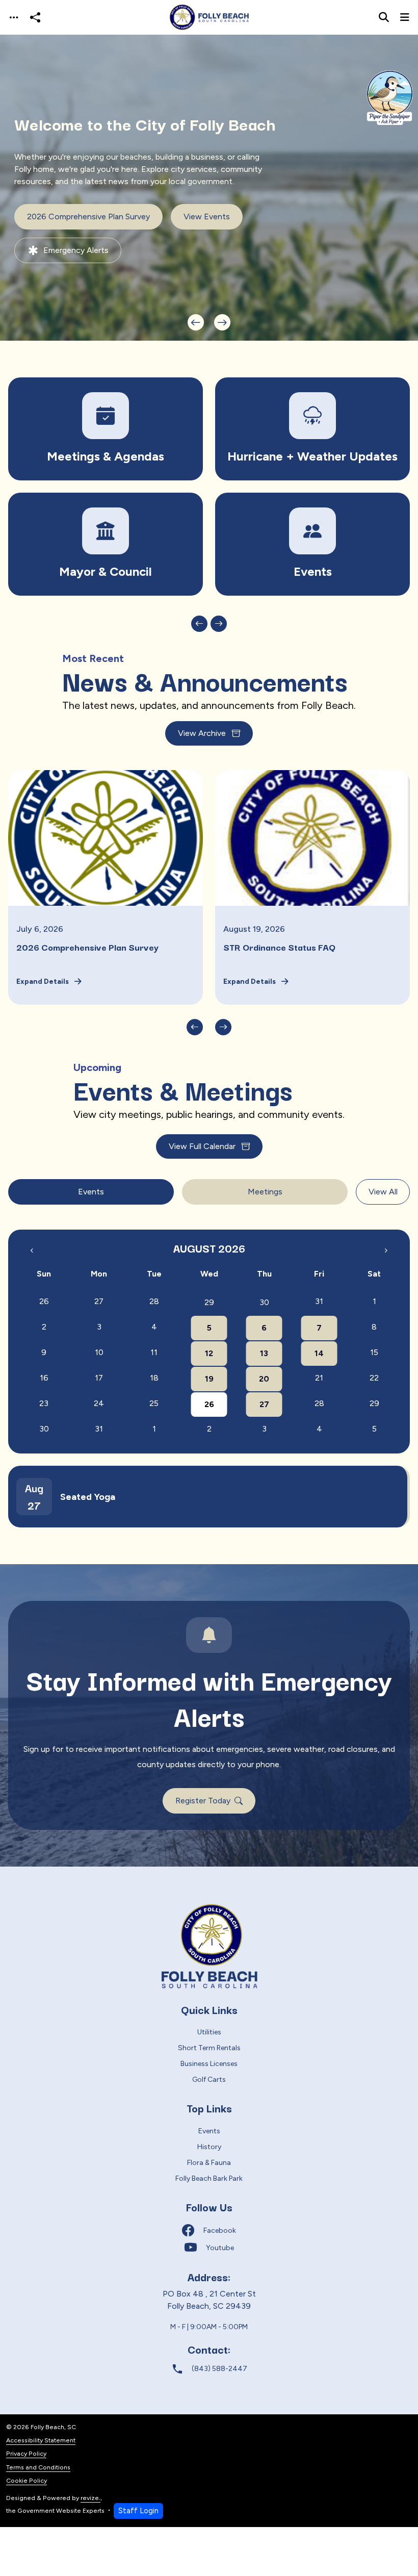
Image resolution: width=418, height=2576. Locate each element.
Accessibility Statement (41, 2440)
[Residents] (106, 429)
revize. (90, 2498)
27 (264, 1404)
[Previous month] (32, 1250)
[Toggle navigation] (14, 18)
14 (319, 1353)
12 (209, 1353)
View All (383, 1192)
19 (209, 1379)
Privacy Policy (26, 2453)
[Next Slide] (222, 322)
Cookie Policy (27, 2480)
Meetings (265, 1192)
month (391, 1238)
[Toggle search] (384, 17)
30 (264, 1302)
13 (264, 1353)
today (366, 1237)
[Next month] (386, 1250)
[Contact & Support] (106, 544)
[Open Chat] (389, 98)
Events (91, 1192)
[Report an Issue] (312, 544)
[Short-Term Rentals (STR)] (312, 429)
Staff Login (138, 2511)
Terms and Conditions (38, 2467)
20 (264, 1379)
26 (209, 1404)
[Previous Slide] (196, 322)
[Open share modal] (35, 18)
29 (209, 1302)
